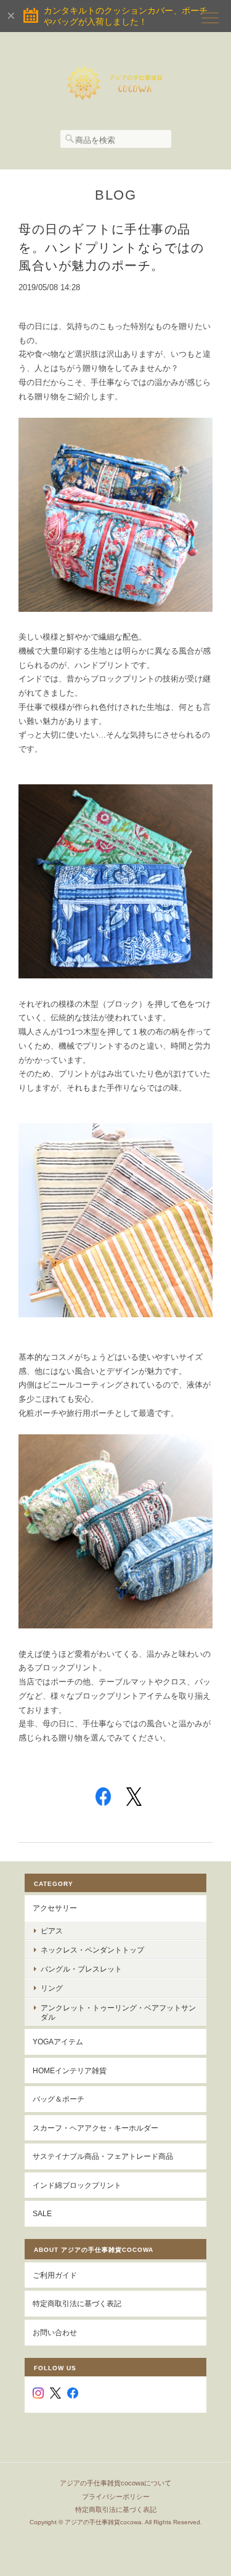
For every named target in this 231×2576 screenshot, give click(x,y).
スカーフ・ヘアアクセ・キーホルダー (95, 2128)
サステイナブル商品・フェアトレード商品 (103, 2156)
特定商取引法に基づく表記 (77, 2303)
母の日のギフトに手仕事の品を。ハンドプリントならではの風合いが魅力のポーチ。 (111, 247)
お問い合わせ (55, 2332)
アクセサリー (55, 1908)
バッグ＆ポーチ (59, 2099)
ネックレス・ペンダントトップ (92, 1950)
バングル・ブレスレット (81, 1969)
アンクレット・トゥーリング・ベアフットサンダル (118, 2012)
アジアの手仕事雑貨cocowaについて (115, 2483)
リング (52, 1988)
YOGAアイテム (58, 2042)
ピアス (52, 1931)
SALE (42, 2213)
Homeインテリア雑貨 (70, 2070)
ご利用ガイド (55, 2275)
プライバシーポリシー (116, 2497)
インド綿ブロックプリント (77, 2185)
